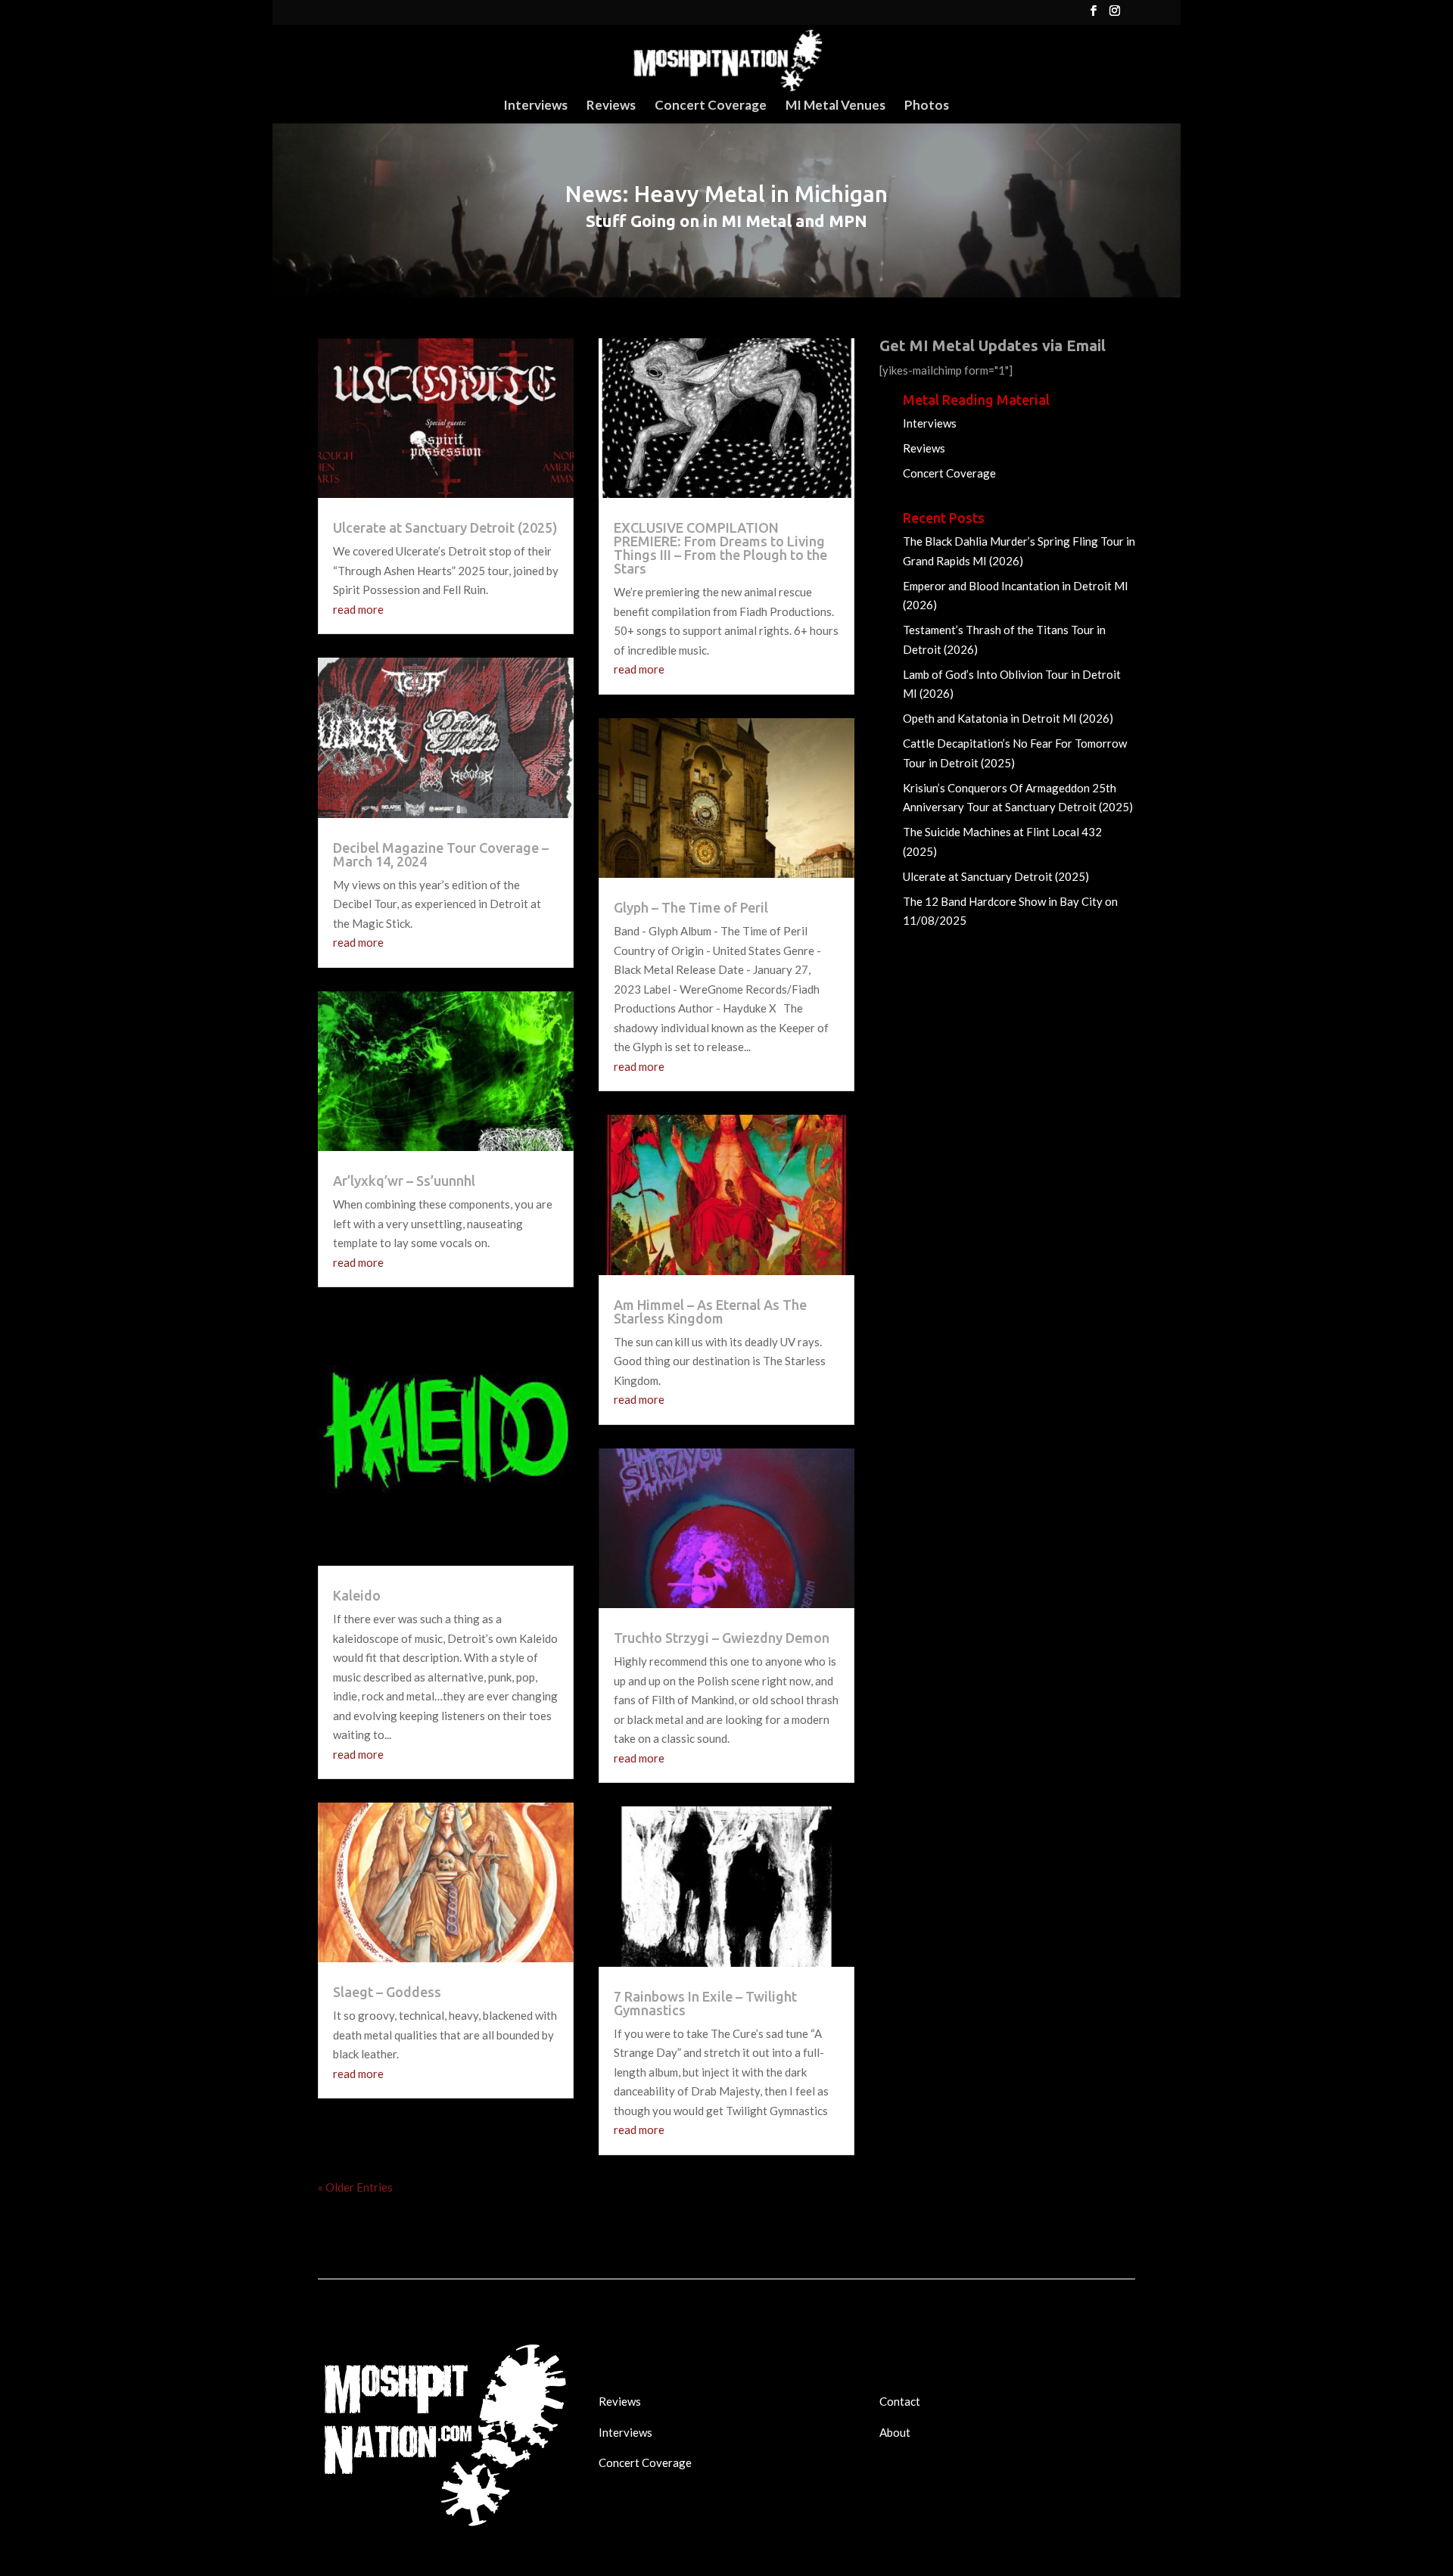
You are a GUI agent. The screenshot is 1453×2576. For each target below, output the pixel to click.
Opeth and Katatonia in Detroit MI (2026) (1008, 718)
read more (358, 609)
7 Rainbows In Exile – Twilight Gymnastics (705, 2003)
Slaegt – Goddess (387, 1992)
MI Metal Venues (835, 106)
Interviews (535, 106)
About (895, 2432)
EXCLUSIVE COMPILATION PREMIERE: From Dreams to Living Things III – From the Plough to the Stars (720, 548)
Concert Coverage (711, 106)
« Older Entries (355, 2187)
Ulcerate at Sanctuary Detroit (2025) (445, 527)
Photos (927, 106)
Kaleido (357, 1595)
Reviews (611, 106)
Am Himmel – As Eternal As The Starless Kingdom (710, 1311)
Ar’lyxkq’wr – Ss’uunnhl (404, 1181)
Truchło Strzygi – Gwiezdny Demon (722, 1638)
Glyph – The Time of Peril (691, 907)
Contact (900, 2401)
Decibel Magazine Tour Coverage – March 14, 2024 (441, 854)
